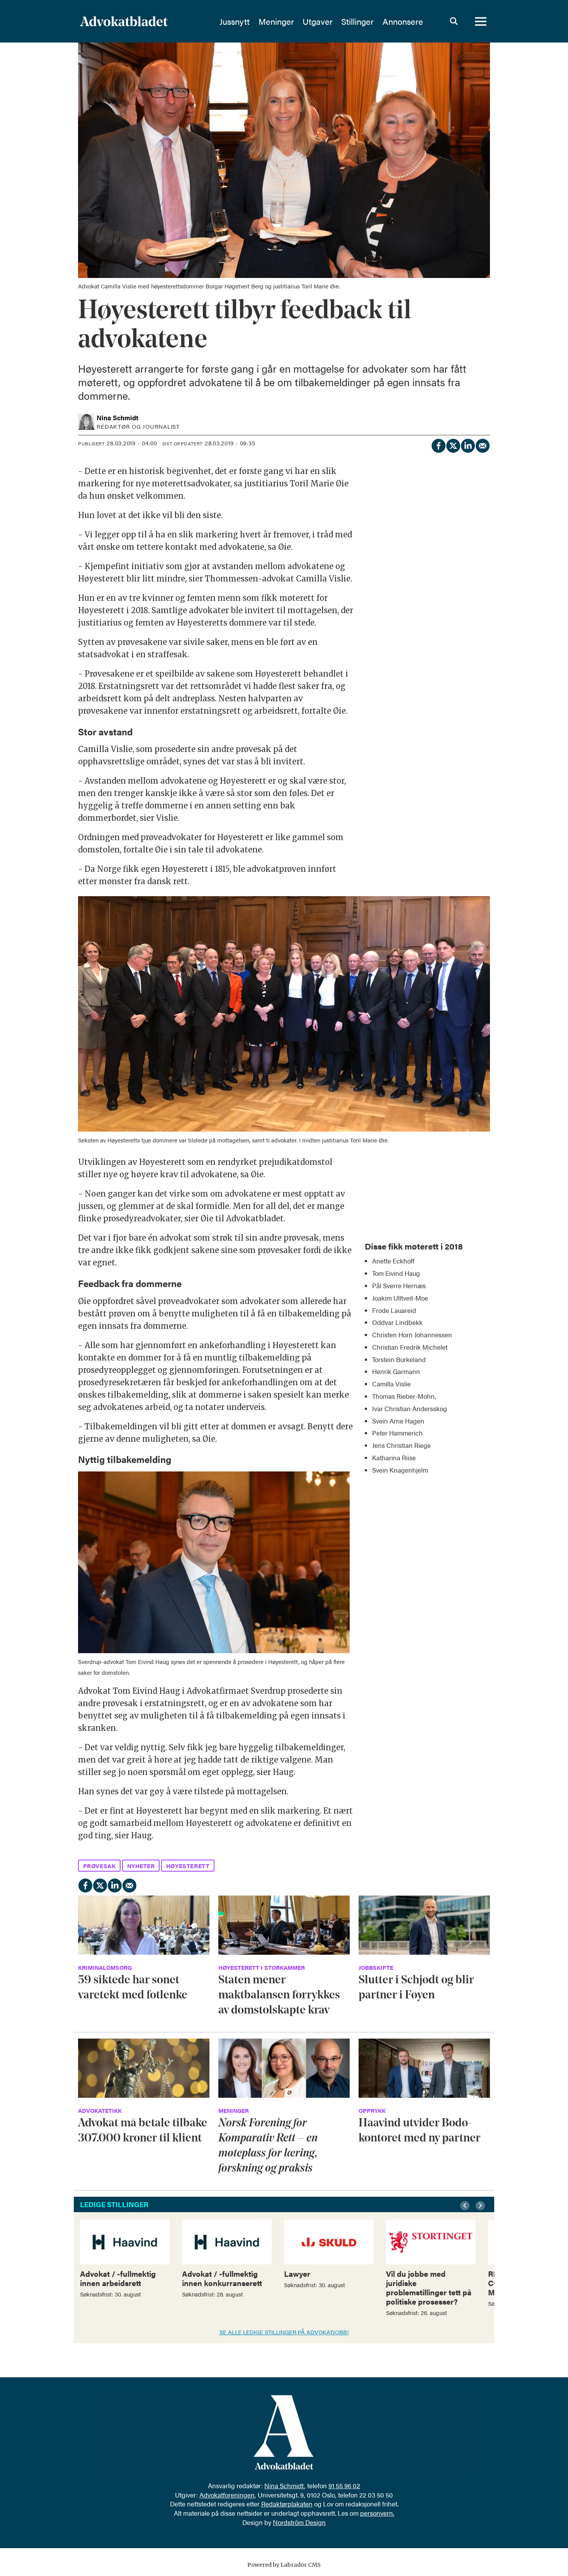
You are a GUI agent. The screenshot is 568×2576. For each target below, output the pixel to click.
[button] (466, 2206)
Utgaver (318, 21)
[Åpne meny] (481, 21)
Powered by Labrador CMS (284, 2565)
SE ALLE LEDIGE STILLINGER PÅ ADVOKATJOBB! (284, 2332)
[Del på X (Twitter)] (453, 445)
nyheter (141, 1866)
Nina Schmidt (284, 2486)
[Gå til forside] (145, 21)
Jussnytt (235, 21)
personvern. (377, 2513)
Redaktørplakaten (287, 2504)
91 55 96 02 (344, 2486)
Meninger (276, 21)
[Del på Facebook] (438, 445)
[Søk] (454, 21)
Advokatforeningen (227, 2495)
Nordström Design (299, 2522)
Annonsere (403, 21)
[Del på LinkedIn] (468, 445)
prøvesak (99, 1866)
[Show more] (480, 1241)
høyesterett (188, 1866)
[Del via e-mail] (482, 445)
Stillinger (357, 21)
